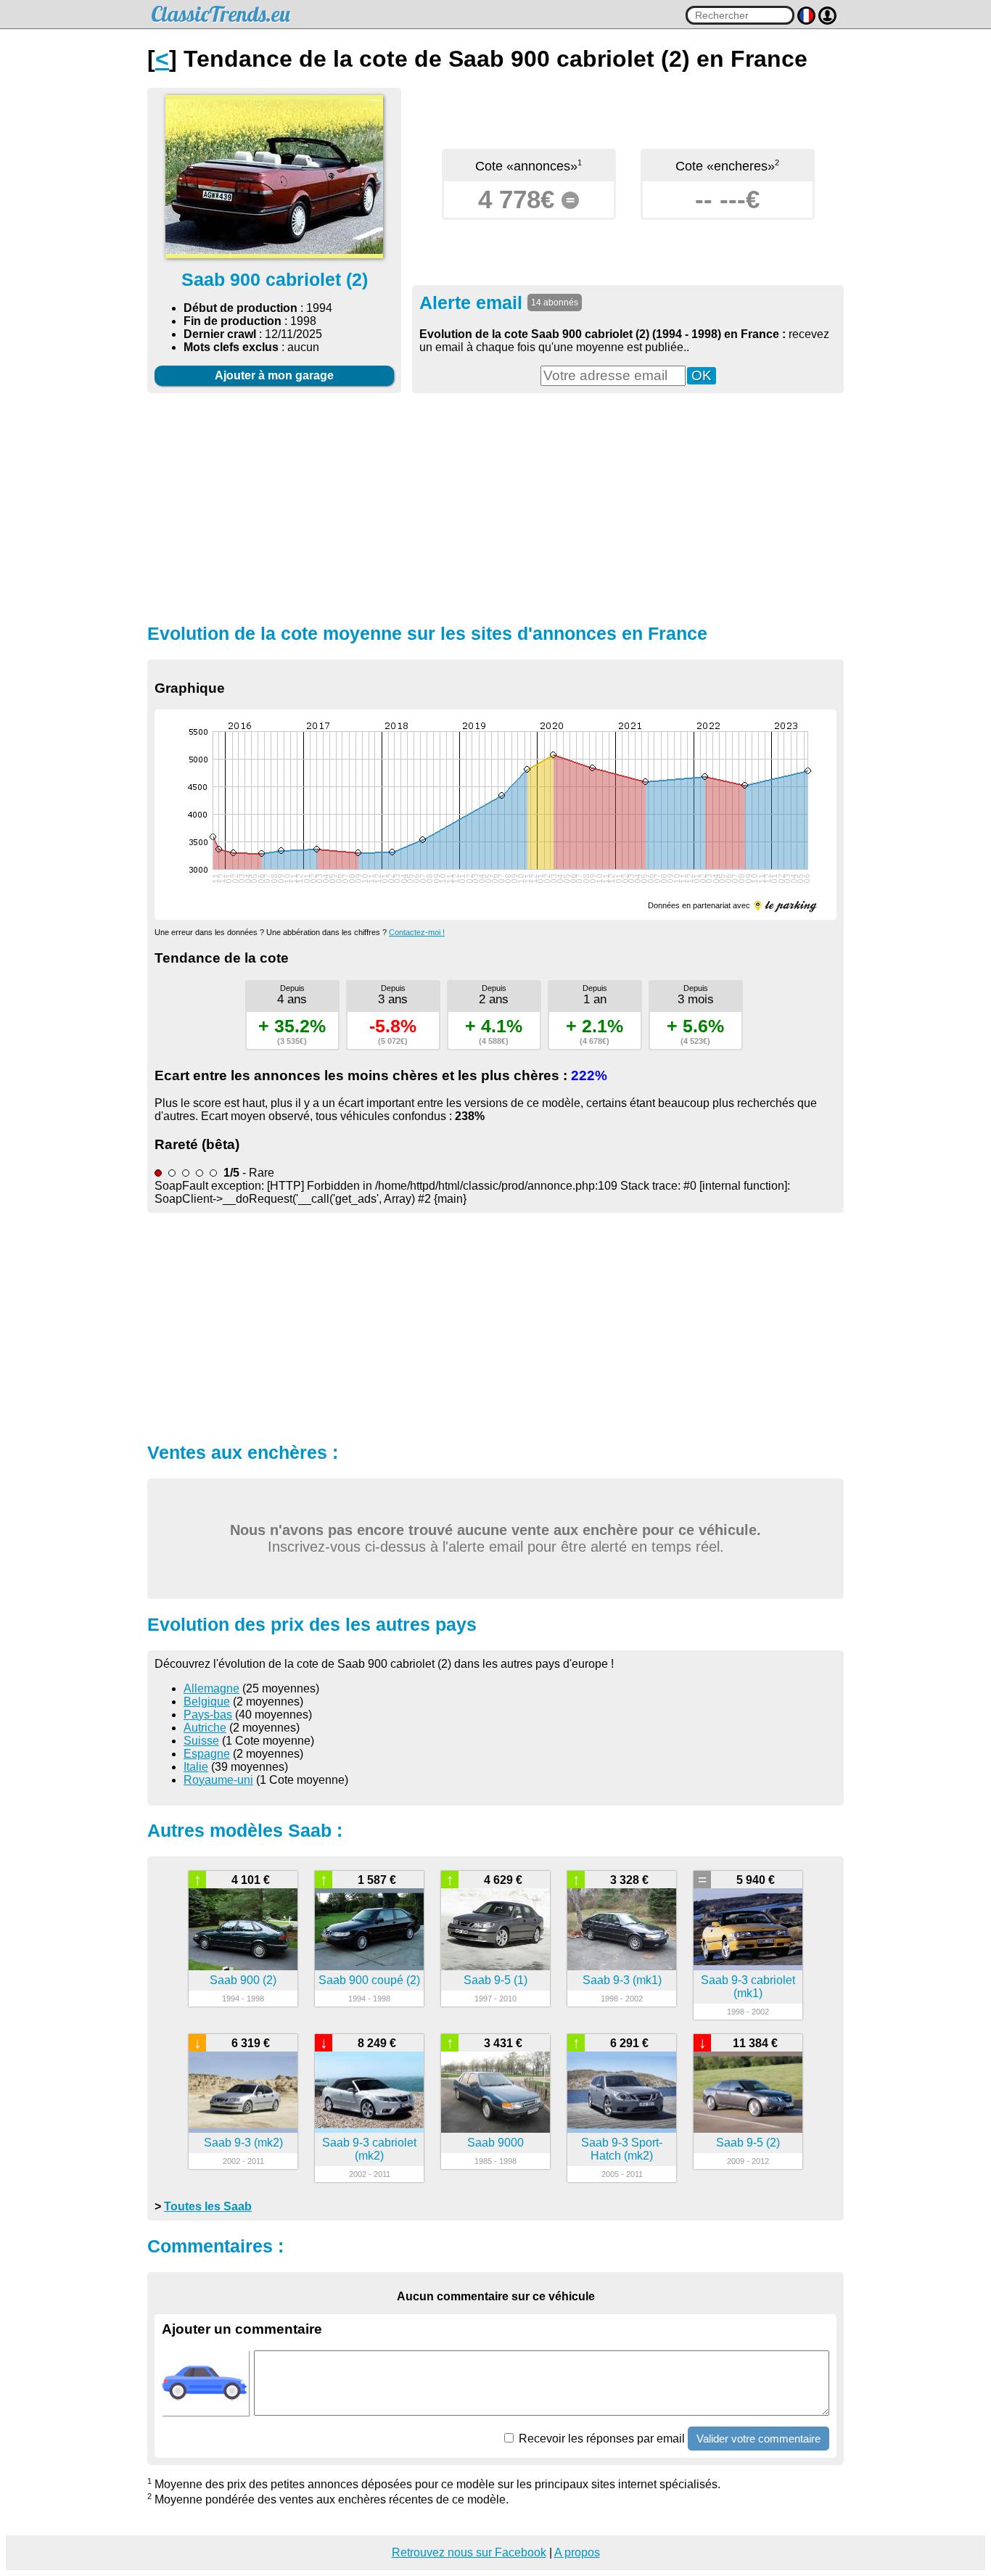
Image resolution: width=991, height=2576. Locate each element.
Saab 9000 (495, 2143)
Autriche (205, 1728)
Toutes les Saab (208, 2206)
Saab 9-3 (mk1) (622, 1980)
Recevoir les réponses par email (600, 2439)
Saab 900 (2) (243, 1980)
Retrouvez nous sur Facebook (469, 2552)
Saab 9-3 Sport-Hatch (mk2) (622, 2149)
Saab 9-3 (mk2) (243, 2143)
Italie (196, 1767)
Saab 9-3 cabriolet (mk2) (369, 2149)
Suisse (201, 1741)
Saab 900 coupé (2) (369, 1980)
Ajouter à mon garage (274, 375)
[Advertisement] (495, 506)
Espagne (207, 1754)
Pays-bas (208, 1715)
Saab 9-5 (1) (495, 1980)
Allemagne (211, 1688)
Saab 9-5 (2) (748, 2143)
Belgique (207, 1701)
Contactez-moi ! (417, 932)
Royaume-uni (218, 1780)
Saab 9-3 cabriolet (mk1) (748, 1987)
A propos (577, 2552)
